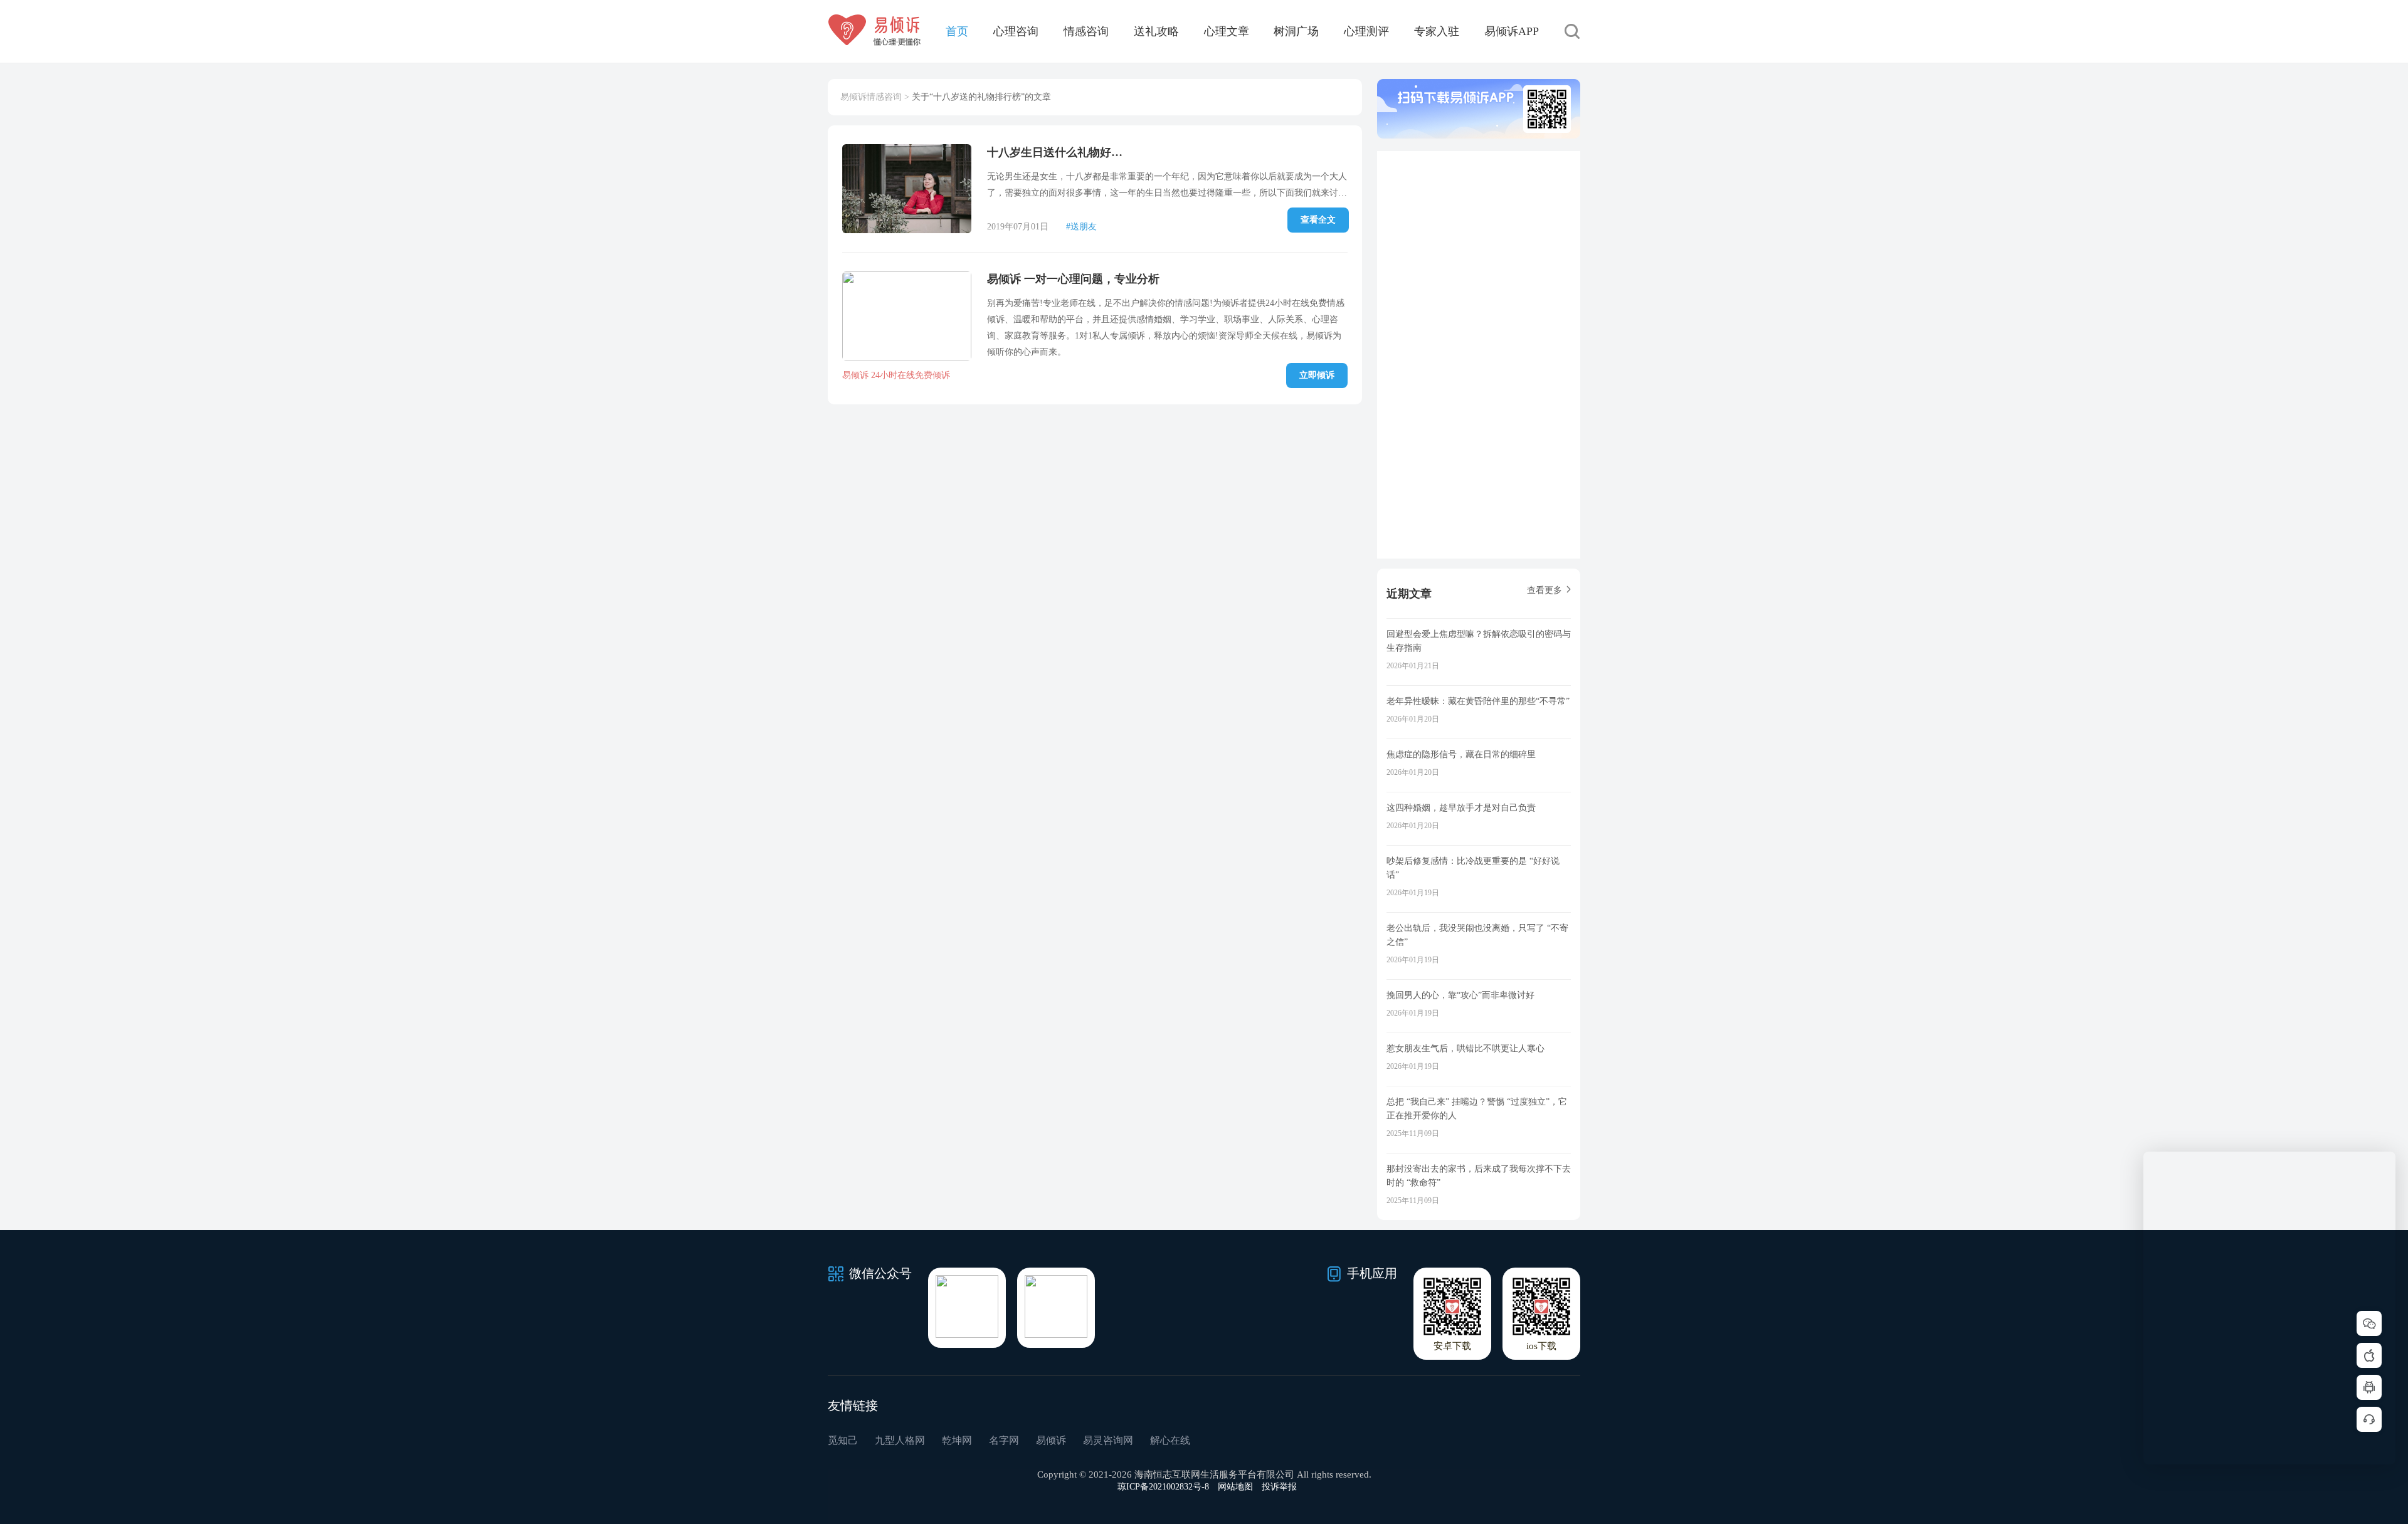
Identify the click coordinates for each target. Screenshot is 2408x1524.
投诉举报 (1279, 1487)
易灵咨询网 (1108, 1440)
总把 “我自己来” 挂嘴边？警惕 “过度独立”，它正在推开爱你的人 (1477, 1109)
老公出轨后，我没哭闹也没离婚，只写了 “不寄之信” (1477, 935)
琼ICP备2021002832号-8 (1163, 1487)
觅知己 (843, 1440)
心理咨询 (1016, 31)
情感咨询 (1086, 31)
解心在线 (1170, 1440)
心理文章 (1227, 31)
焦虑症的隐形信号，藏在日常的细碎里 (1461, 754)
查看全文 (1318, 220)
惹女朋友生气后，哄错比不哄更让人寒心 (1465, 1048)
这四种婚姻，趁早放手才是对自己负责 (1461, 808)
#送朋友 (1081, 227)
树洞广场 (1296, 31)
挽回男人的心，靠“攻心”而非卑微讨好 (1460, 995)
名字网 (1004, 1440)
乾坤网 (957, 1440)
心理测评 (1366, 31)
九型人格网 (900, 1440)
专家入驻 (1437, 31)
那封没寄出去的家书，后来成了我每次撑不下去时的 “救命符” (1479, 1176)
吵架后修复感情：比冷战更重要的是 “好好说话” (1473, 868)
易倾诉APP (1512, 31)
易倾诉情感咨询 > (875, 97)
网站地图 (1235, 1487)
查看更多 (1545, 590)
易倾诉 (1051, 1440)
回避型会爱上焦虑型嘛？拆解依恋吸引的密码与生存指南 (1479, 641)
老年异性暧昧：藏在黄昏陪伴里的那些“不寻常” (1478, 701)
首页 (957, 31)
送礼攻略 (1156, 31)
